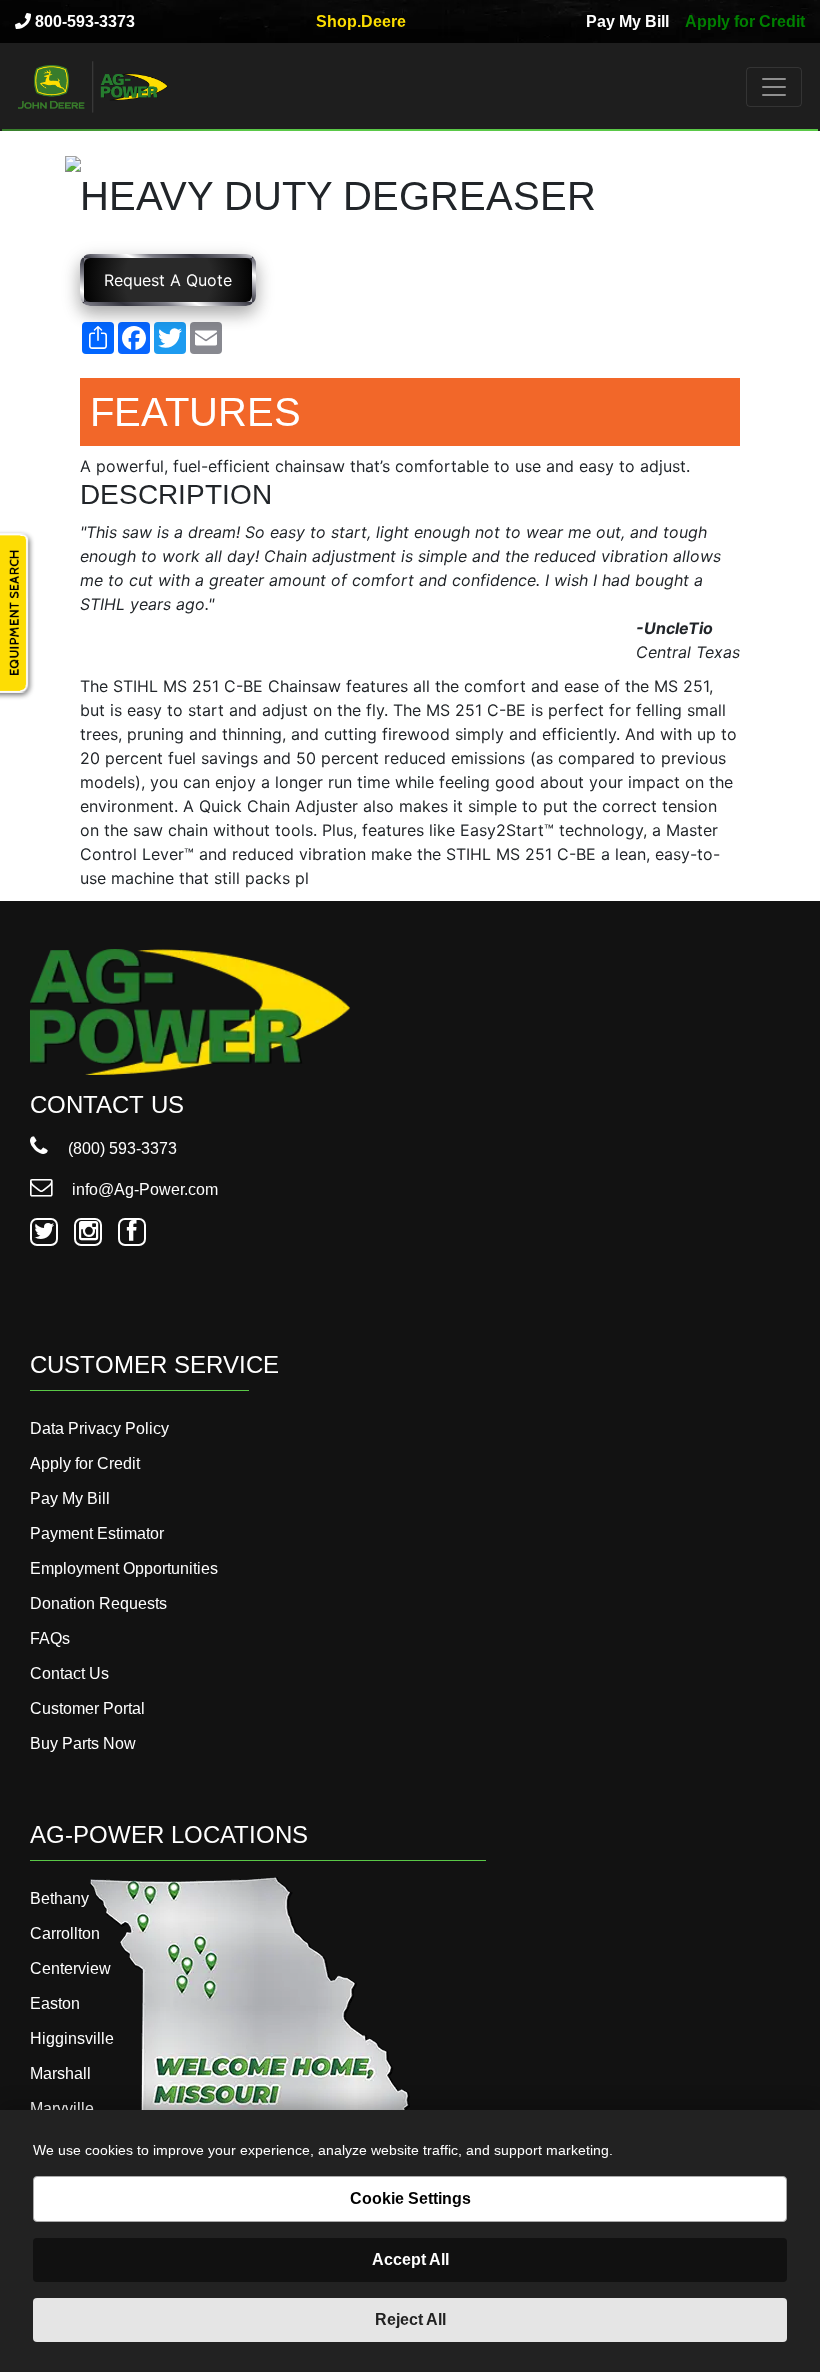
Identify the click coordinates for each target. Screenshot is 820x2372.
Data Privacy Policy (99, 1428)
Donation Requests (98, 1603)
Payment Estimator (97, 1533)
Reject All (410, 2319)
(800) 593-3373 (120, 1148)
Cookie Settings (410, 2198)
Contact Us (69, 1673)
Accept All (410, 2259)
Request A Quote (168, 280)
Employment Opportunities (124, 1568)
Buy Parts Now (83, 1743)
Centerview (70, 1968)
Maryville (62, 2108)
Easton (55, 2003)
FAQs (50, 1638)
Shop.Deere (361, 21)
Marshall (60, 2073)
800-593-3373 (83, 21)
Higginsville (72, 2038)
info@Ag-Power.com (143, 1189)
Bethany (59, 1898)
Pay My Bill (627, 21)
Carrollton (65, 1933)
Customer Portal (87, 1708)
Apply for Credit (745, 21)
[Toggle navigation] (774, 87)
